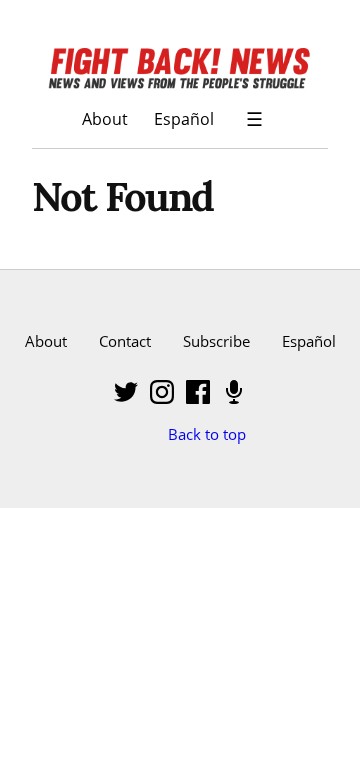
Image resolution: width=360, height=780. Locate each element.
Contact (125, 341)
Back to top (207, 434)
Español (184, 118)
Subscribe (216, 341)
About (105, 118)
